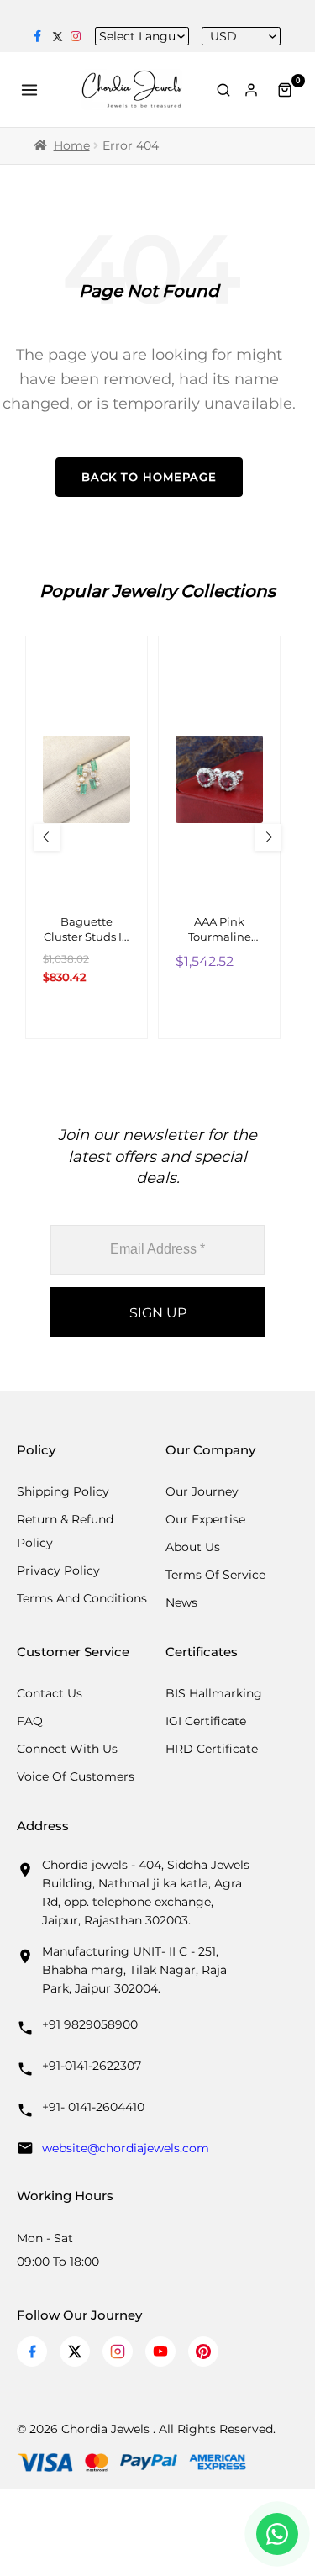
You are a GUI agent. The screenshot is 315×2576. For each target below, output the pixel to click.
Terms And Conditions (82, 1598)
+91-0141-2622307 (92, 2066)
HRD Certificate (212, 1749)
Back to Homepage (149, 477)
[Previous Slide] (47, 837)
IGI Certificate (206, 1721)
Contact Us (50, 1693)
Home (72, 145)
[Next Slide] (268, 837)
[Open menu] (32, 90)
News (181, 1602)
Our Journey (202, 1491)
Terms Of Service (215, 1575)
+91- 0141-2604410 (93, 2107)
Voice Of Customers (76, 1776)
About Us (193, 1547)
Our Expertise (205, 1519)
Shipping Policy (63, 1491)
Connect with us (67, 1749)
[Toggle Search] (223, 90)
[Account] (254, 90)
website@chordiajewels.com (126, 2148)
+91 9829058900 (90, 2024)
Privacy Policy (58, 1570)
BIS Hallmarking (214, 1693)
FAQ (30, 1721)
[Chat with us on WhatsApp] (277, 2534)
